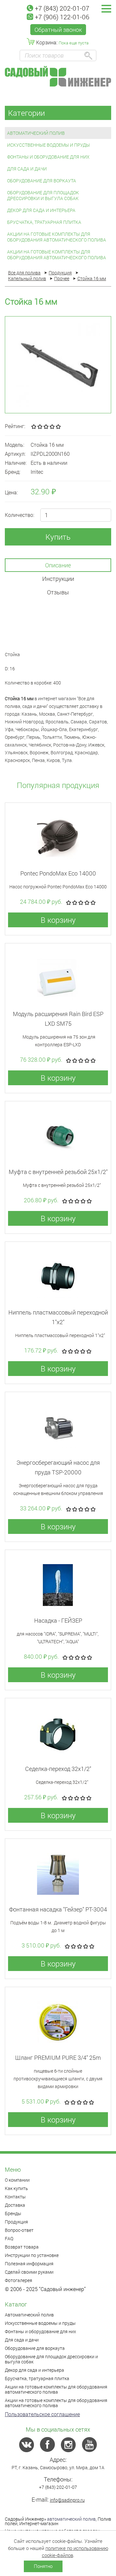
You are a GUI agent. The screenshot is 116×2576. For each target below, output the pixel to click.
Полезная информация (29, 2264)
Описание (58, 565)
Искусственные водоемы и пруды (48, 145)
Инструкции (58, 579)
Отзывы (58, 592)
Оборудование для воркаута (42, 181)
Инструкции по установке (32, 2255)
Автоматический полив (36, 133)
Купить (58, 537)
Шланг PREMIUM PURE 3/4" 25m (58, 2058)
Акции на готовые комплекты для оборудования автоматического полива (57, 237)
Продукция (16, 2222)
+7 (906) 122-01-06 (62, 17)
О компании (17, 2180)
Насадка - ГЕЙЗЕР (58, 1620)
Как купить (16, 2188)
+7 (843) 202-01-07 (62, 8)
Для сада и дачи (27, 169)
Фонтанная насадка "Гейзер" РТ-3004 (58, 1909)
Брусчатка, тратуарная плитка (44, 222)
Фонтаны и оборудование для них (48, 157)
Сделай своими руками (29, 2272)
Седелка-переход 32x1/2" (58, 1769)
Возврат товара (22, 2247)
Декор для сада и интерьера (41, 210)
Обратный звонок (58, 30)
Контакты (15, 2197)
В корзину (58, 920)
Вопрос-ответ (19, 2230)
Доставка (15, 2205)
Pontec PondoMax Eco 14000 (58, 873)
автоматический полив (71, 2519)
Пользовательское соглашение (42, 2414)
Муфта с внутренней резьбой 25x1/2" (58, 1172)
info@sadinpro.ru (67, 2500)
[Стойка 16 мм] (58, 365)
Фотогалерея (19, 2280)
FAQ (9, 2238)
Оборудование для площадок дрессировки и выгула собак (43, 195)
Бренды (13, 2213)
